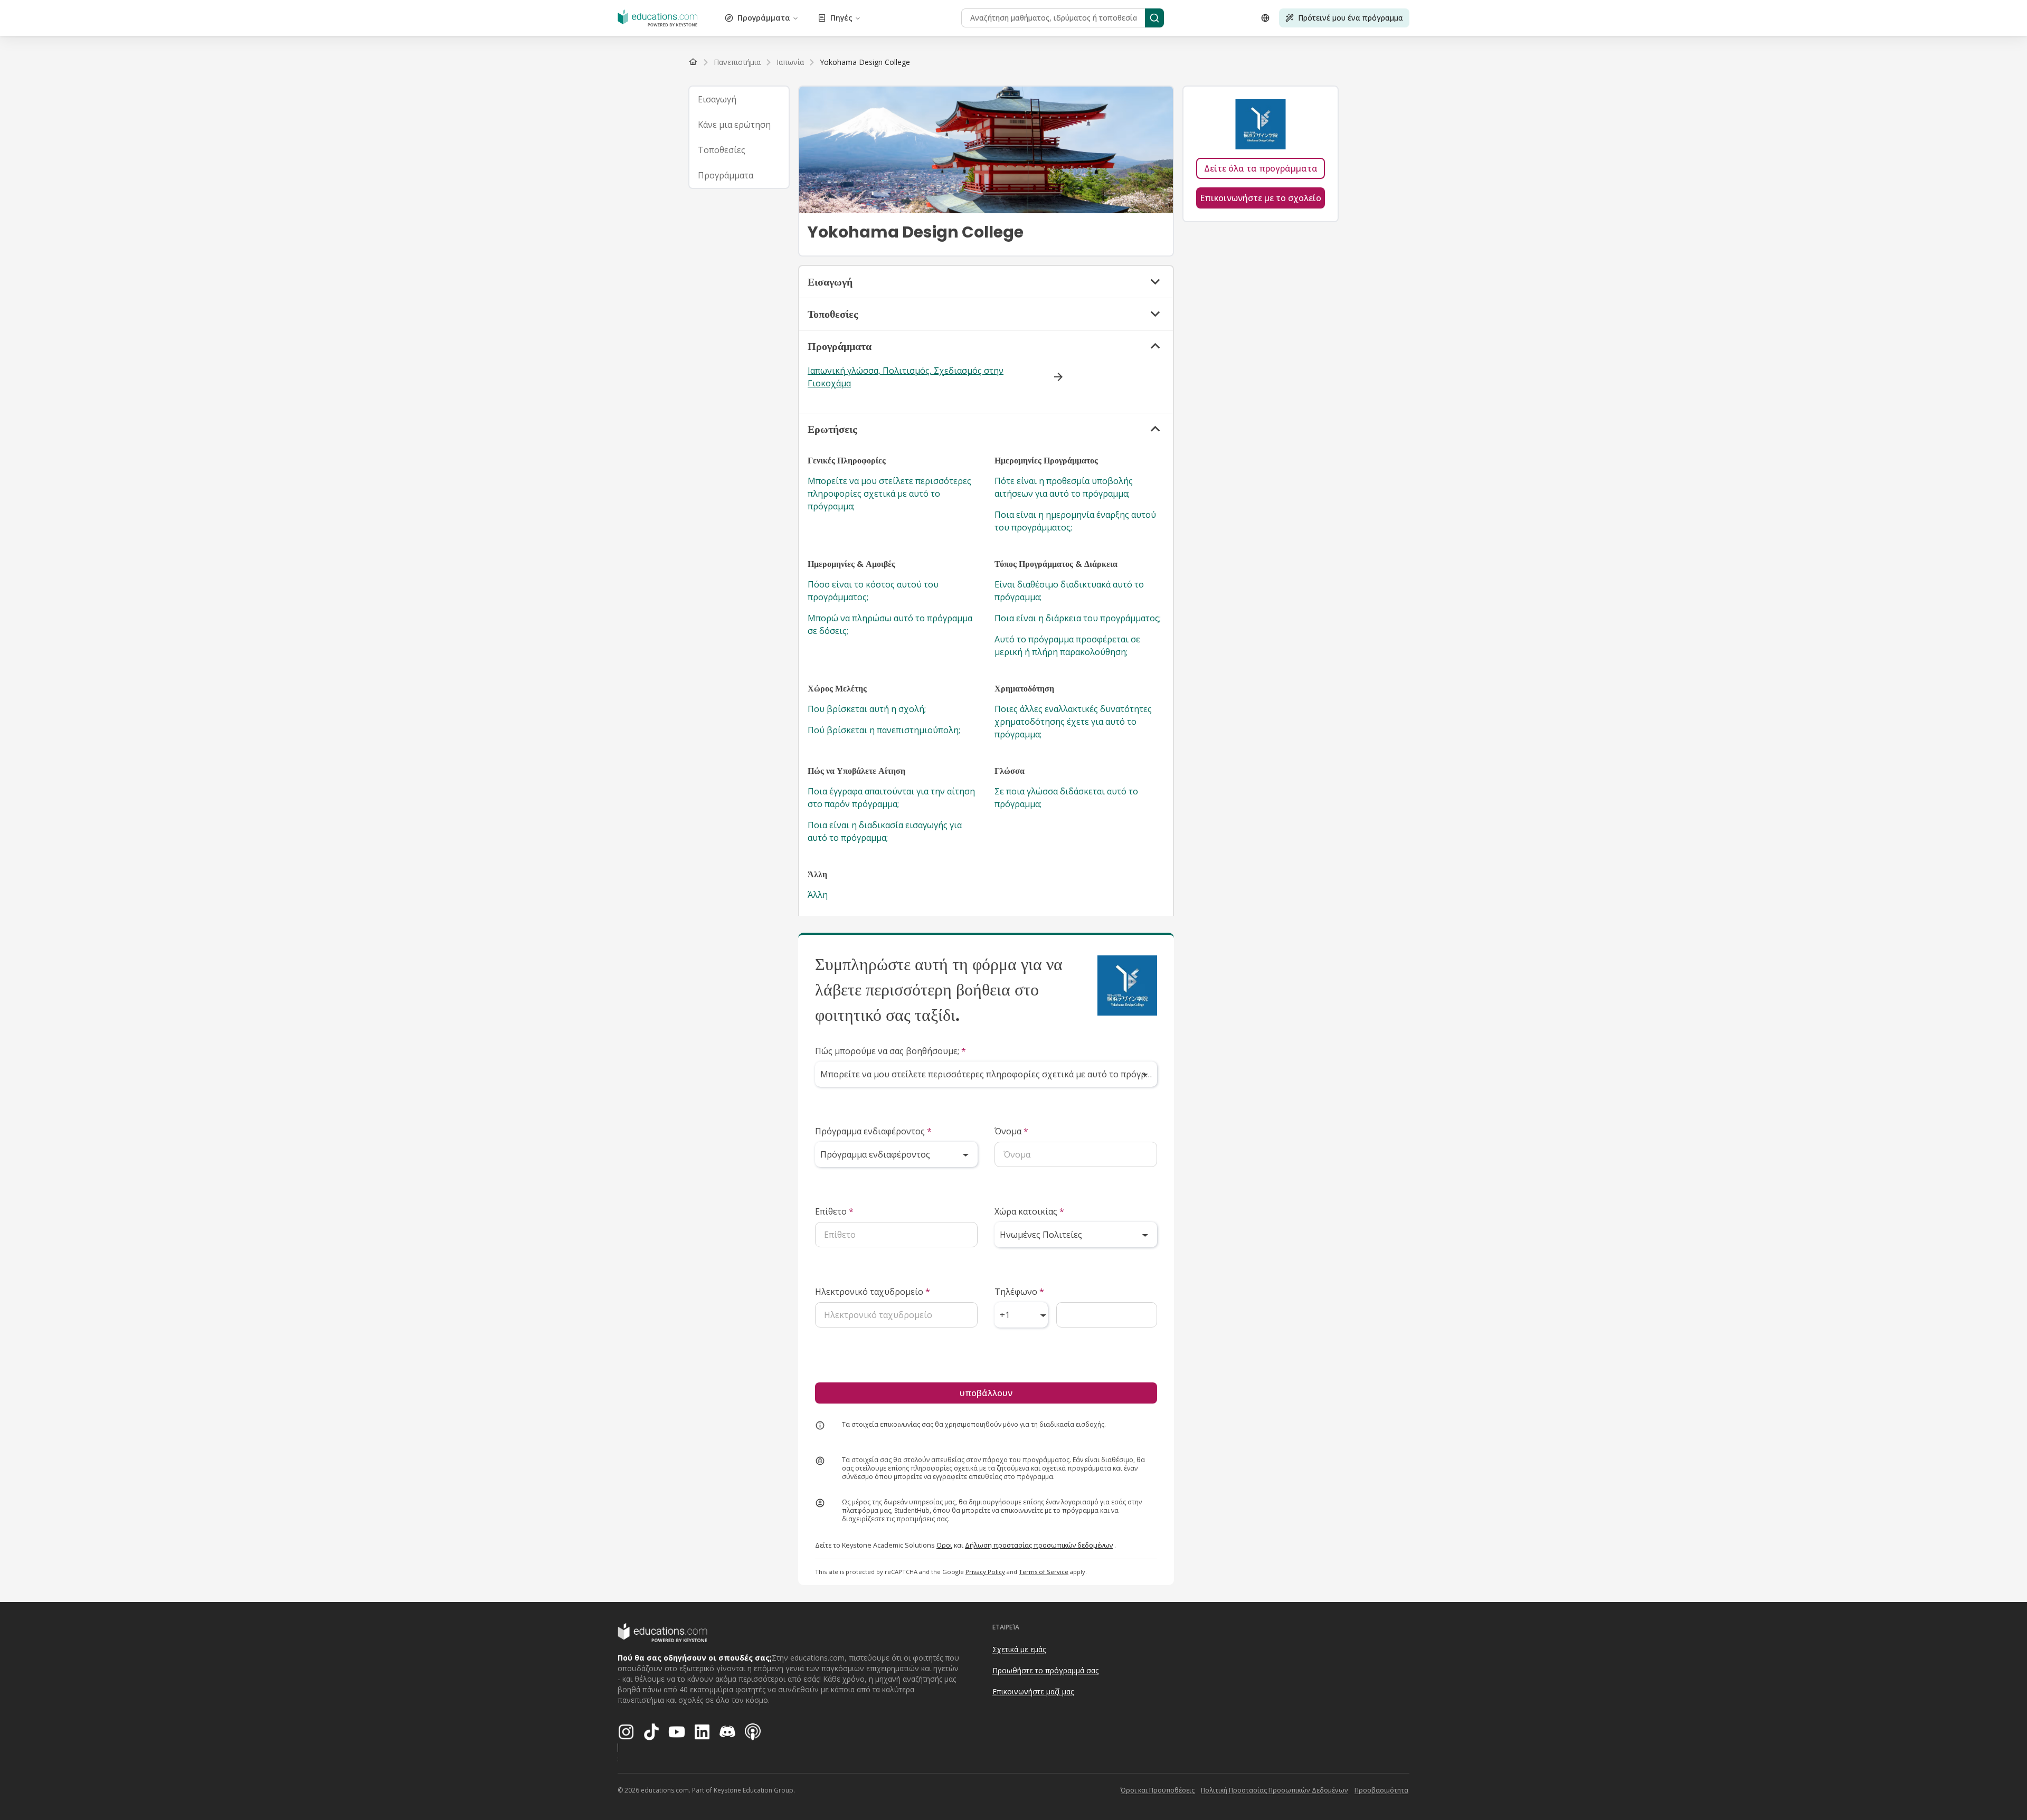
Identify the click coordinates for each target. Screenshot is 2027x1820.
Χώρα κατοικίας (1029, 1211)
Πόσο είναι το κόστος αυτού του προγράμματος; (873, 591)
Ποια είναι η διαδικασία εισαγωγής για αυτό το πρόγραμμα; (885, 831)
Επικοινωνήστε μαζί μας (1033, 1691)
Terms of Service (1044, 1572)
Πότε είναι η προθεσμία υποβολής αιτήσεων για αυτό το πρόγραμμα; (1064, 487)
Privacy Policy (985, 1572)
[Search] (1154, 18)
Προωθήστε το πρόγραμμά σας (1045, 1670)
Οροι (944, 1545)
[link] (865, 62)
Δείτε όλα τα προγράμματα (1261, 168)
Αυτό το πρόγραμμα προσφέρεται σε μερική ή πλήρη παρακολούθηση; (1067, 646)
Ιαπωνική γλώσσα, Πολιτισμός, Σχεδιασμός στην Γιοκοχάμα (906, 377)
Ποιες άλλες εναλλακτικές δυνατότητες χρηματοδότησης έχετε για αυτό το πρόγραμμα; (1073, 722)
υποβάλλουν (986, 1393)
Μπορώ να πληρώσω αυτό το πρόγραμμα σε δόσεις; (890, 624)
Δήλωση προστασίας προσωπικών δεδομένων (1039, 1545)
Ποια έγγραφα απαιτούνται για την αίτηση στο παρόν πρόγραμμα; (891, 798)
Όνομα (1011, 1131)
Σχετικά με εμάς (1019, 1649)
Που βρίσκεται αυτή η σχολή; (867, 709)
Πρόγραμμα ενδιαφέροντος (873, 1131)
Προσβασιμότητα (1381, 1790)
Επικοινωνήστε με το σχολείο (1261, 198)
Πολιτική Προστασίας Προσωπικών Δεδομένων (1275, 1790)
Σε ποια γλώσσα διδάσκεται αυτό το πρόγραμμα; (1066, 798)
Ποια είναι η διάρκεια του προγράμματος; (1078, 618)
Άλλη (818, 895)
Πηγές (841, 18)
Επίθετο (834, 1211)
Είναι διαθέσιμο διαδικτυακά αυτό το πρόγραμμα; (1069, 591)
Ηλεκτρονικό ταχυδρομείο (873, 1292)
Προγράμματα (764, 18)
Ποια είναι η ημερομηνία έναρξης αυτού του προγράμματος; (1075, 521)
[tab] (739, 99)
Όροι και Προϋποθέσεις (1158, 1790)
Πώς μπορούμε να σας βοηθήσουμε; (891, 1051)
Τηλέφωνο (1019, 1292)
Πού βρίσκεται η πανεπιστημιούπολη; (884, 730)
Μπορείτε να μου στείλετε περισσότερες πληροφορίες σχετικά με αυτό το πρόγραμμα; (889, 494)
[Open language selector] (1265, 18)
